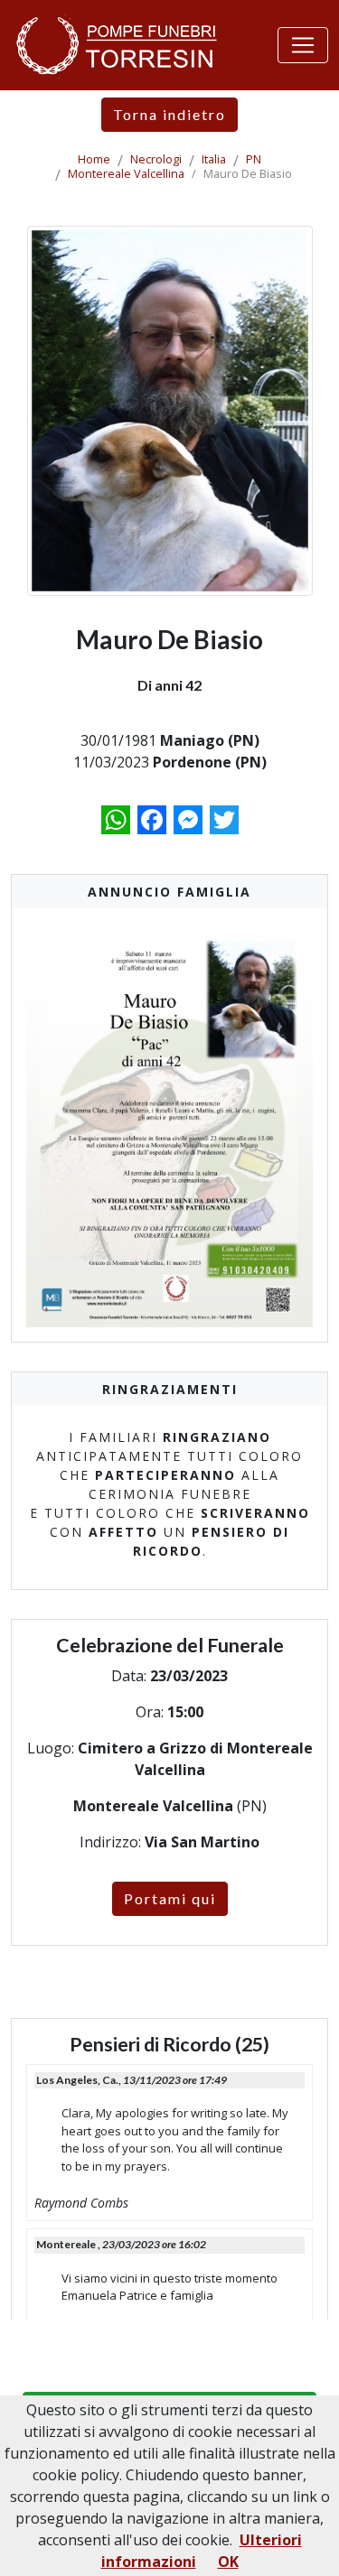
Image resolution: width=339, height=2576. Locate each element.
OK (228, 2562)
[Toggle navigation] (303, 45)
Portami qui (170, 1898)
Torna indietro (169, 114)
